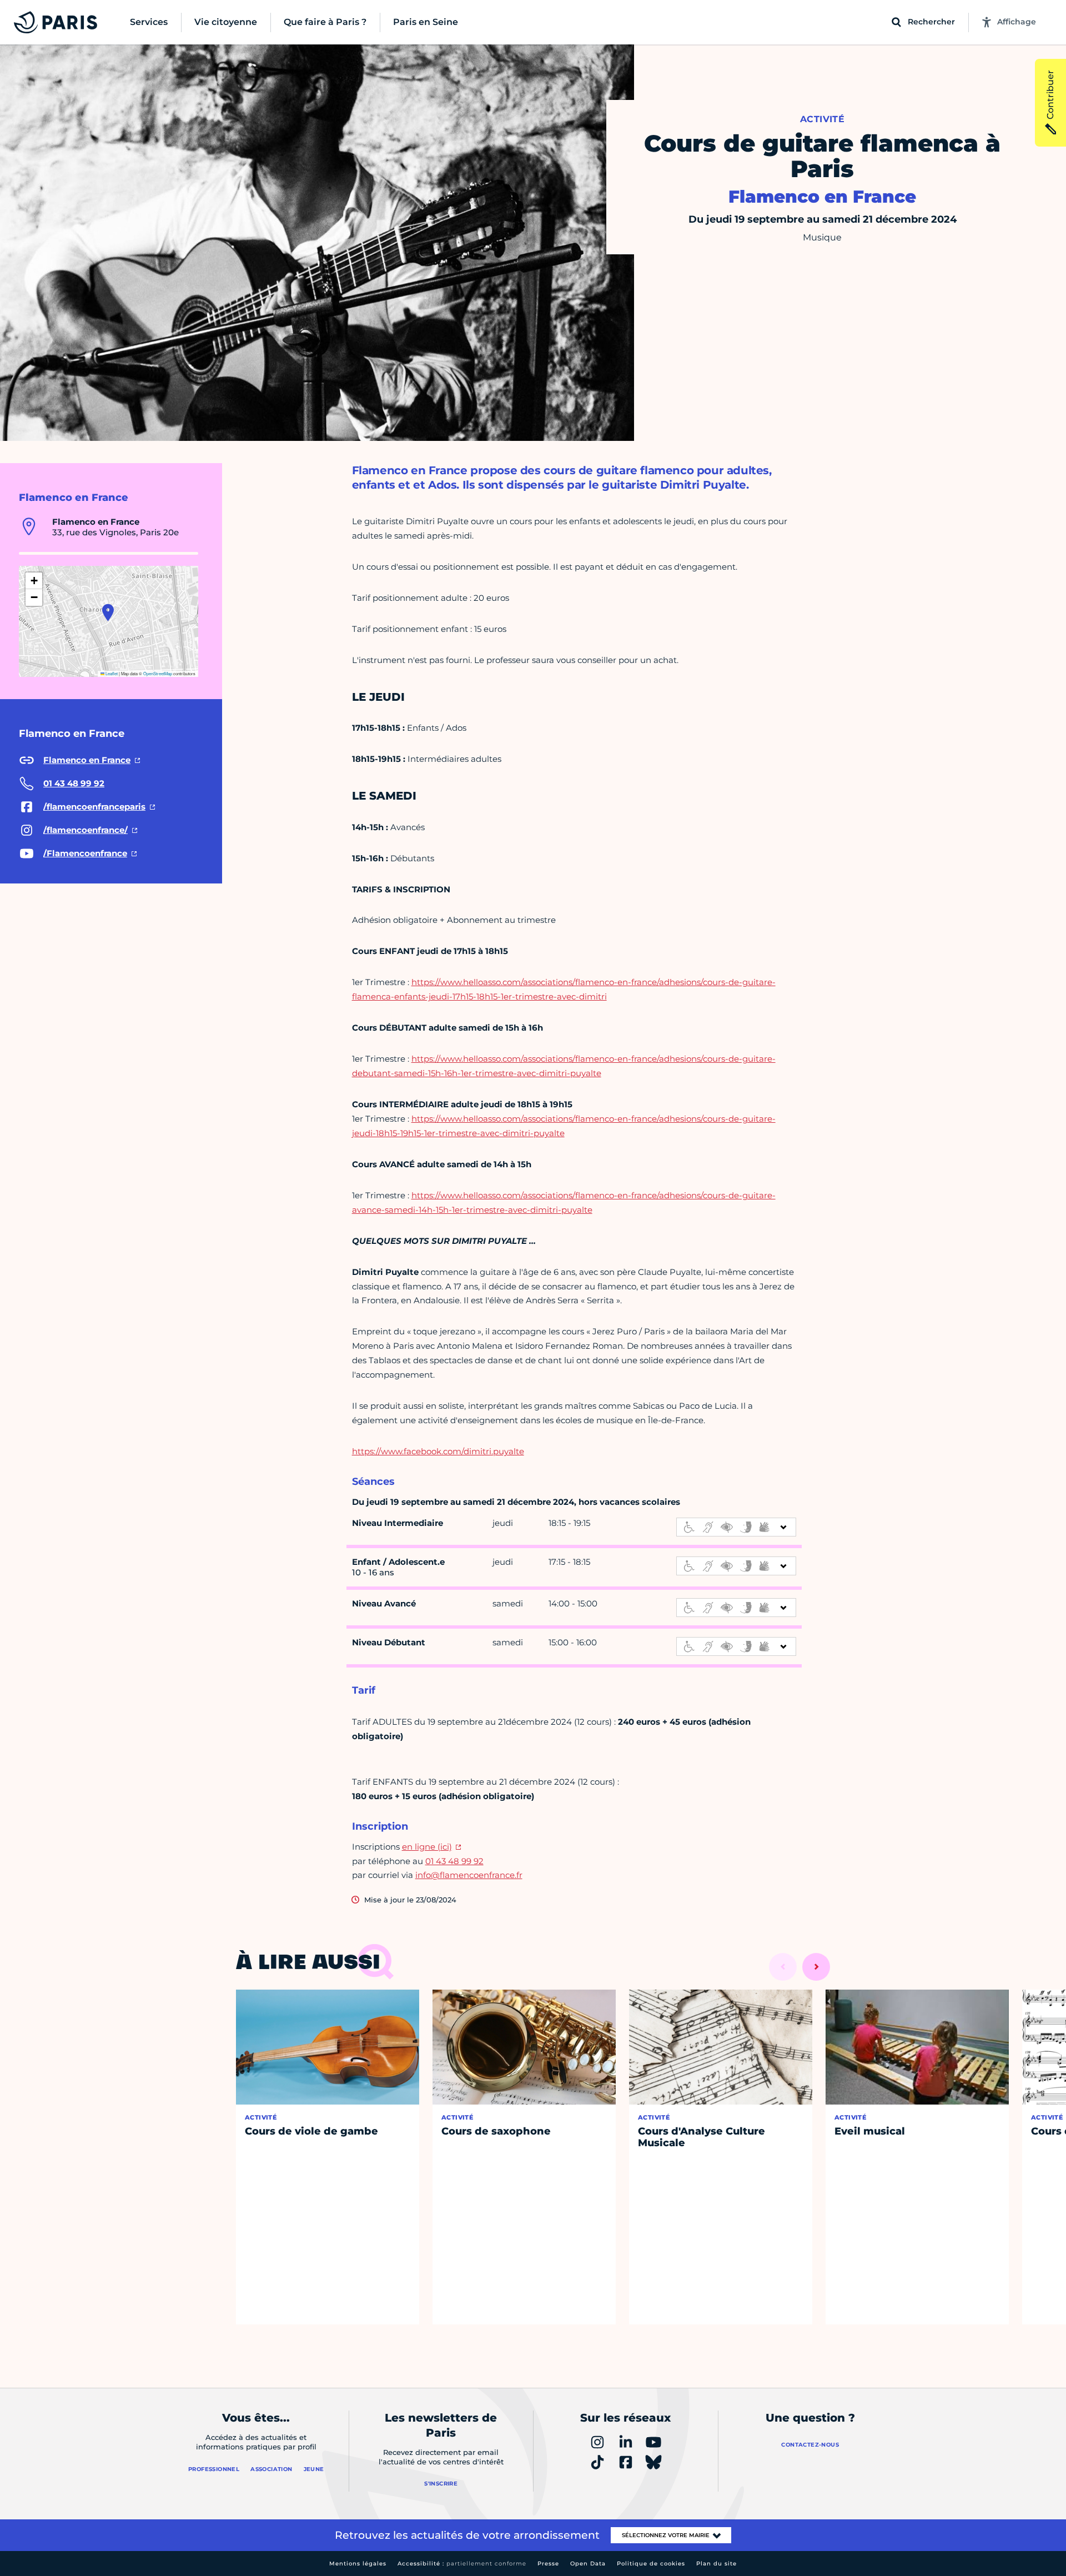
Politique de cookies (651, 2564)
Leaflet (111, 673)
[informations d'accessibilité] (736, 1527)
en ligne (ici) (427, 1847)
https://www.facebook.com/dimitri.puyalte (438, 1451)
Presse (548, 2564)
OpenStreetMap (158, 673)
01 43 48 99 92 (454, 1861)
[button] (108, 612)
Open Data (588, 2564)
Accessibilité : (462, 2564)
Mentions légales (358, 2564)
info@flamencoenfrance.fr (469, 1875)
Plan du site (716, 2564)
